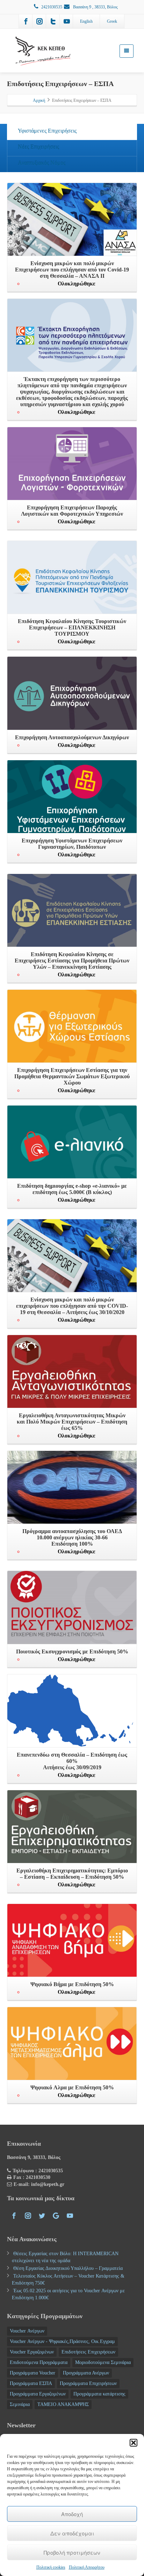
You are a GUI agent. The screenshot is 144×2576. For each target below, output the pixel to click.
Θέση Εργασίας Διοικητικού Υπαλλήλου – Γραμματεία (68, 2268)
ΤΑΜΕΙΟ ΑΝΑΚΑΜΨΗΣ (63, 2404)
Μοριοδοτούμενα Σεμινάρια (103, 2362)
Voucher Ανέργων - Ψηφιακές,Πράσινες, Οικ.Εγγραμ (62, 2341)
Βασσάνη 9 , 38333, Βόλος (95, 7)
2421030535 (52, 7)
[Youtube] (67, 21)
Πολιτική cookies (51, 2567)
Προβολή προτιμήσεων (72, 2552)
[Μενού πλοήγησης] (127, 51)
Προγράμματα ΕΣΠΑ (31, 2383)
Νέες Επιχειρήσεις (38, 147)
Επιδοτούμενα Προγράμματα (39, 2362)
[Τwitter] (53, 21)
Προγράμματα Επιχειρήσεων (88, 2383)
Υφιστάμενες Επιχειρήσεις (47, 131)
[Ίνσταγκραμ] (39, 21)
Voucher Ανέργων (27, 2331)
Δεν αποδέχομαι (72, 2533)
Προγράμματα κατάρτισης (99, 2394)
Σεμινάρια (20, 2404)
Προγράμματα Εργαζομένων (38, 2394)
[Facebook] (26, 21)
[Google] (56, 2216)
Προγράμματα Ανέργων (86, 2373)
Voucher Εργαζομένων (32, 2352)
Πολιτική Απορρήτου (87, 2567)
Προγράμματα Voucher (33, 2373)
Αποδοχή (72, 2514)
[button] (134, 2443)
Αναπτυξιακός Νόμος (42, 163)
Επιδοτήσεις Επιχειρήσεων (88, 2352)
